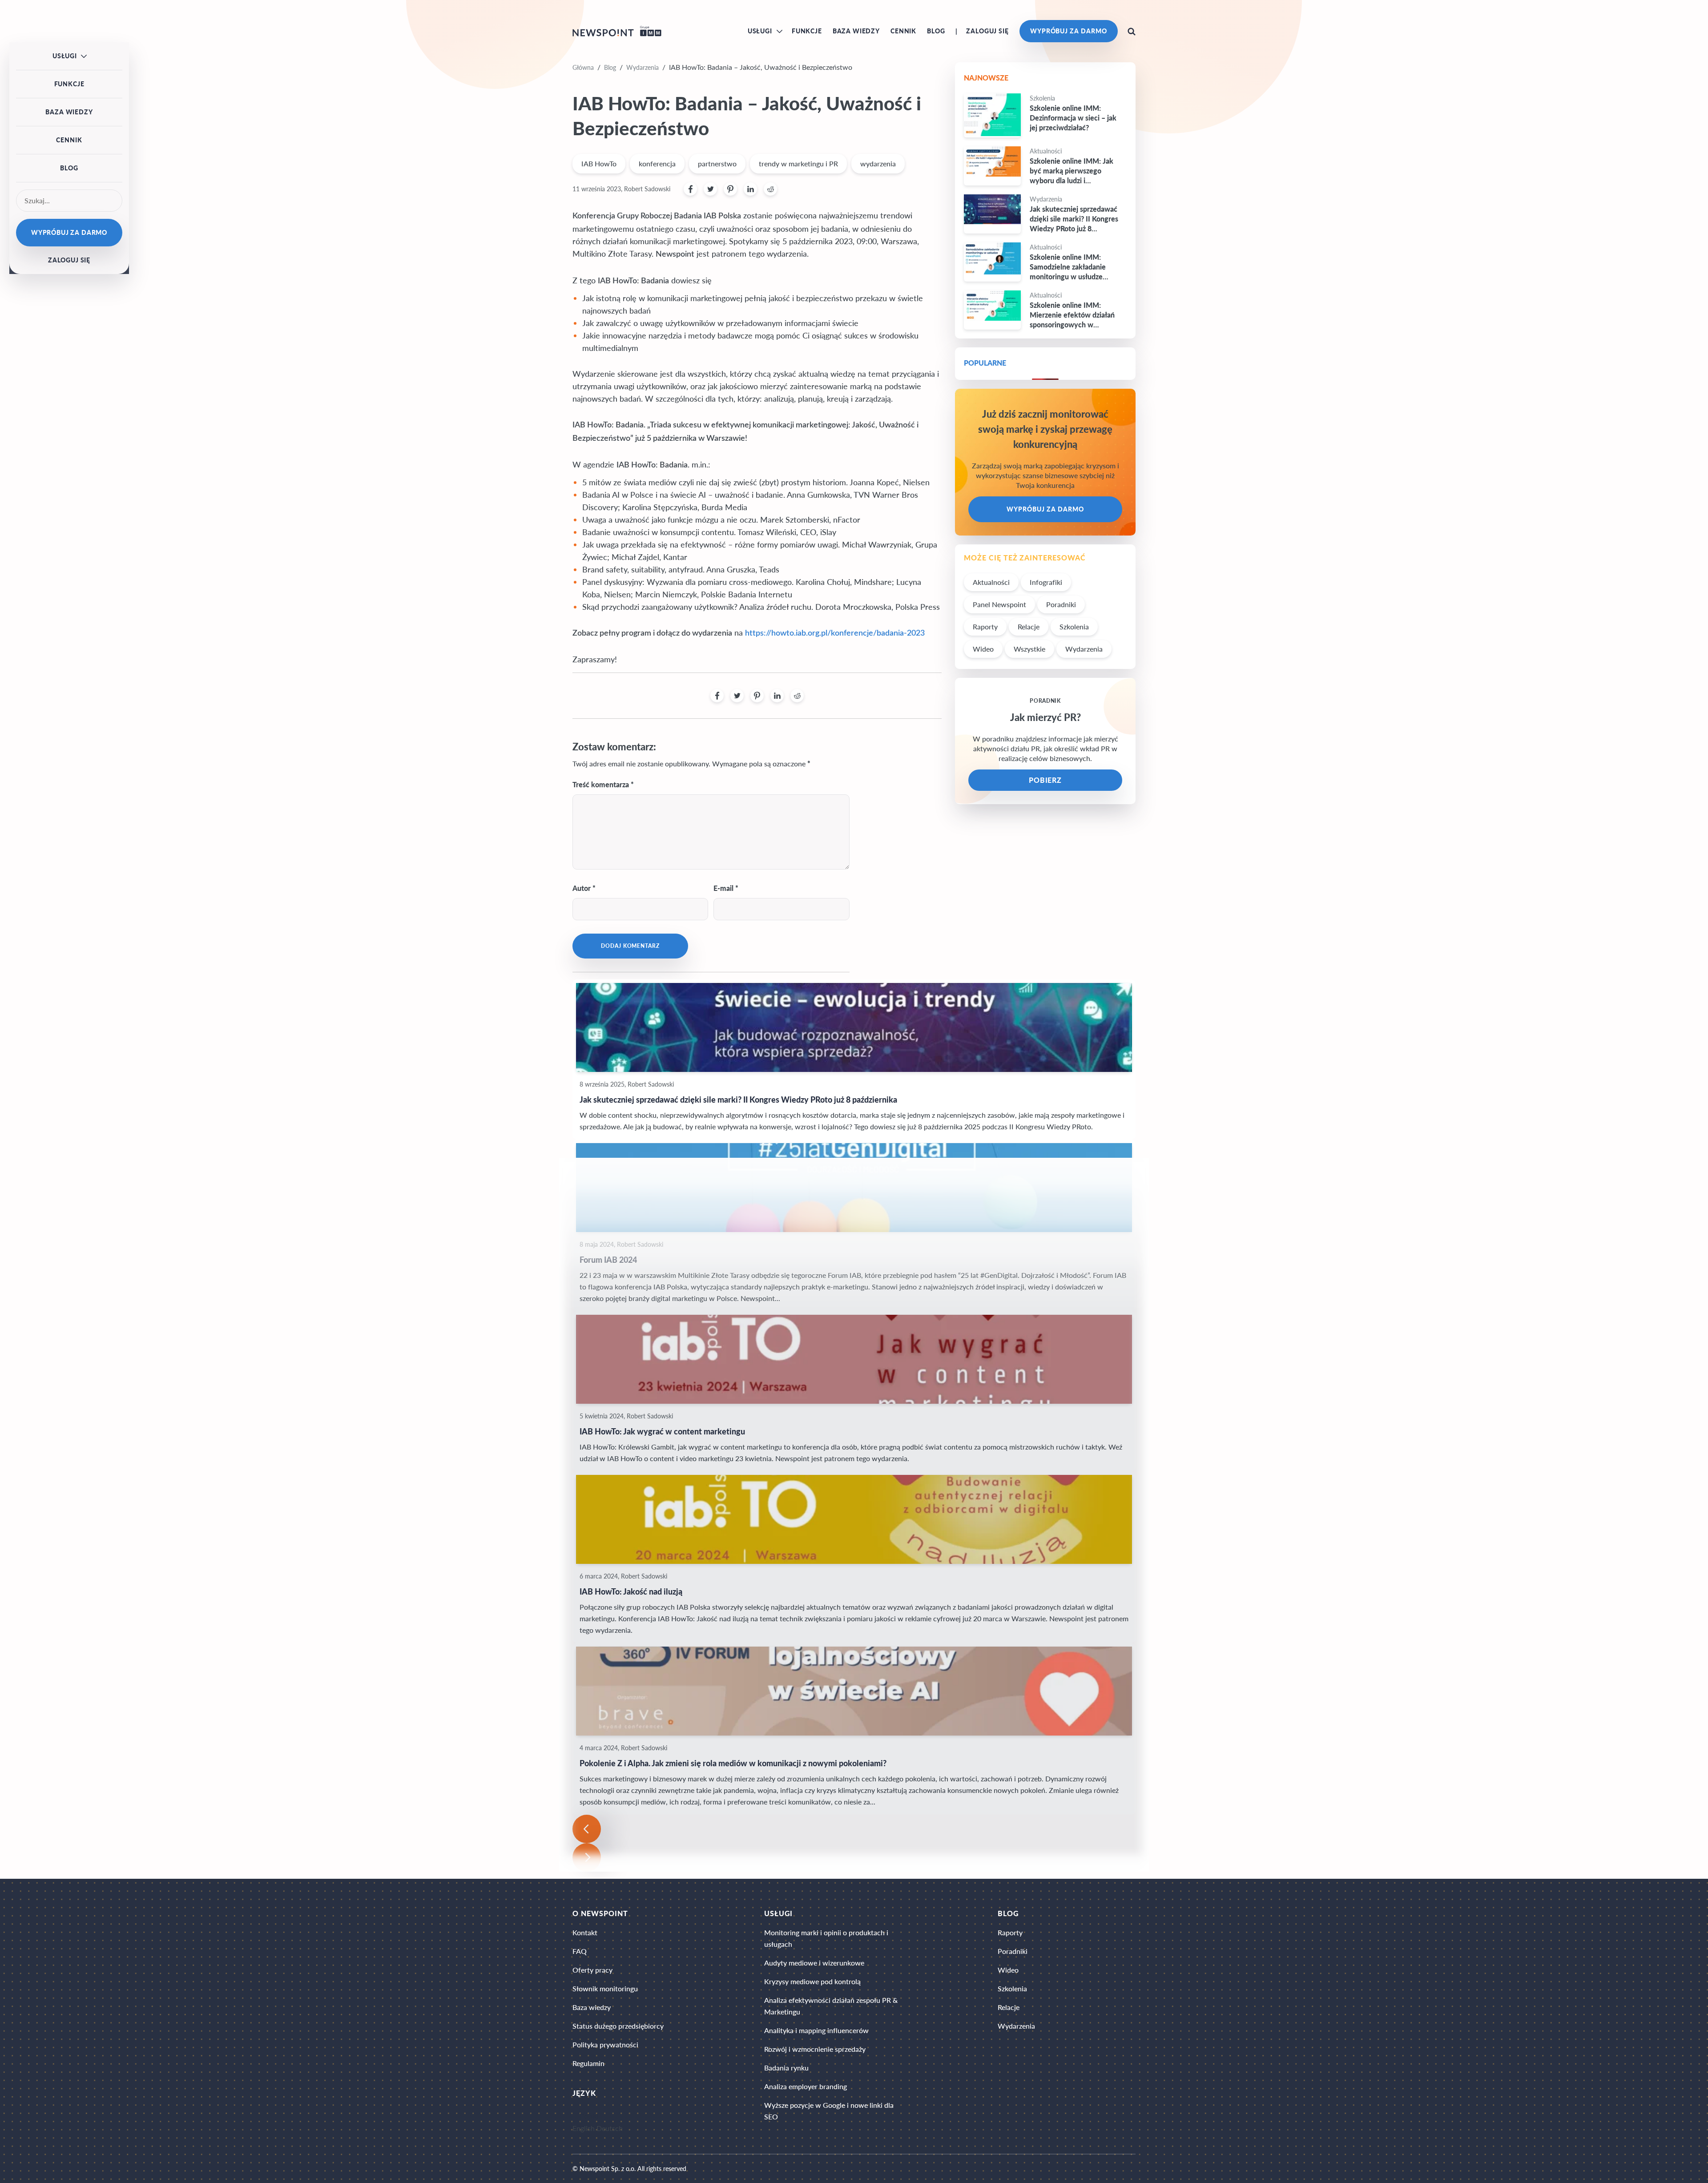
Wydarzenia (643, 67)
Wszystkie (1029, 649)
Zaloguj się (987, 31)
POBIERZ (1045, 780)
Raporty (985, 626)
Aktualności (991, 582)
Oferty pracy (592, 1970)
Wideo (983, 649)
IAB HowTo (599, 163)
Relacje (1029, 626)
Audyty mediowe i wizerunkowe (814, 1963)
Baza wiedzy (856, 31)
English (584, 2129)
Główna (583, 67)
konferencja (657, 163)
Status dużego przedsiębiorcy (618, 2026)
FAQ (580, 1951)
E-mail (723, 888)
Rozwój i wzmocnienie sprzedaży (815, 2049)
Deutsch (610, 2129)
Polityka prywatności (605, 2044)
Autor (582, 888)
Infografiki (1046, 582)
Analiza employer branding (806, 2086)
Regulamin (588, 2063)
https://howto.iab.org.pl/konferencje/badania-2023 (835, 633)
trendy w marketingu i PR (798, 163)
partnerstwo (717, 163)
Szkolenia (1074, 626)
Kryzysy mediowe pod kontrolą (812, 1981)
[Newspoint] (617, 31)
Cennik (903, 31)
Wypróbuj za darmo (1069, 31)
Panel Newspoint (999, 604)
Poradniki (1061, 604)
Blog (936, 31)
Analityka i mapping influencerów (816, 2030)
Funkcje (807, 31)
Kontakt (585, 1932)
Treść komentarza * (603, 784)
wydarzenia (878, 163)
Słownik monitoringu (605, 1988)
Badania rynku (786, 2068)
